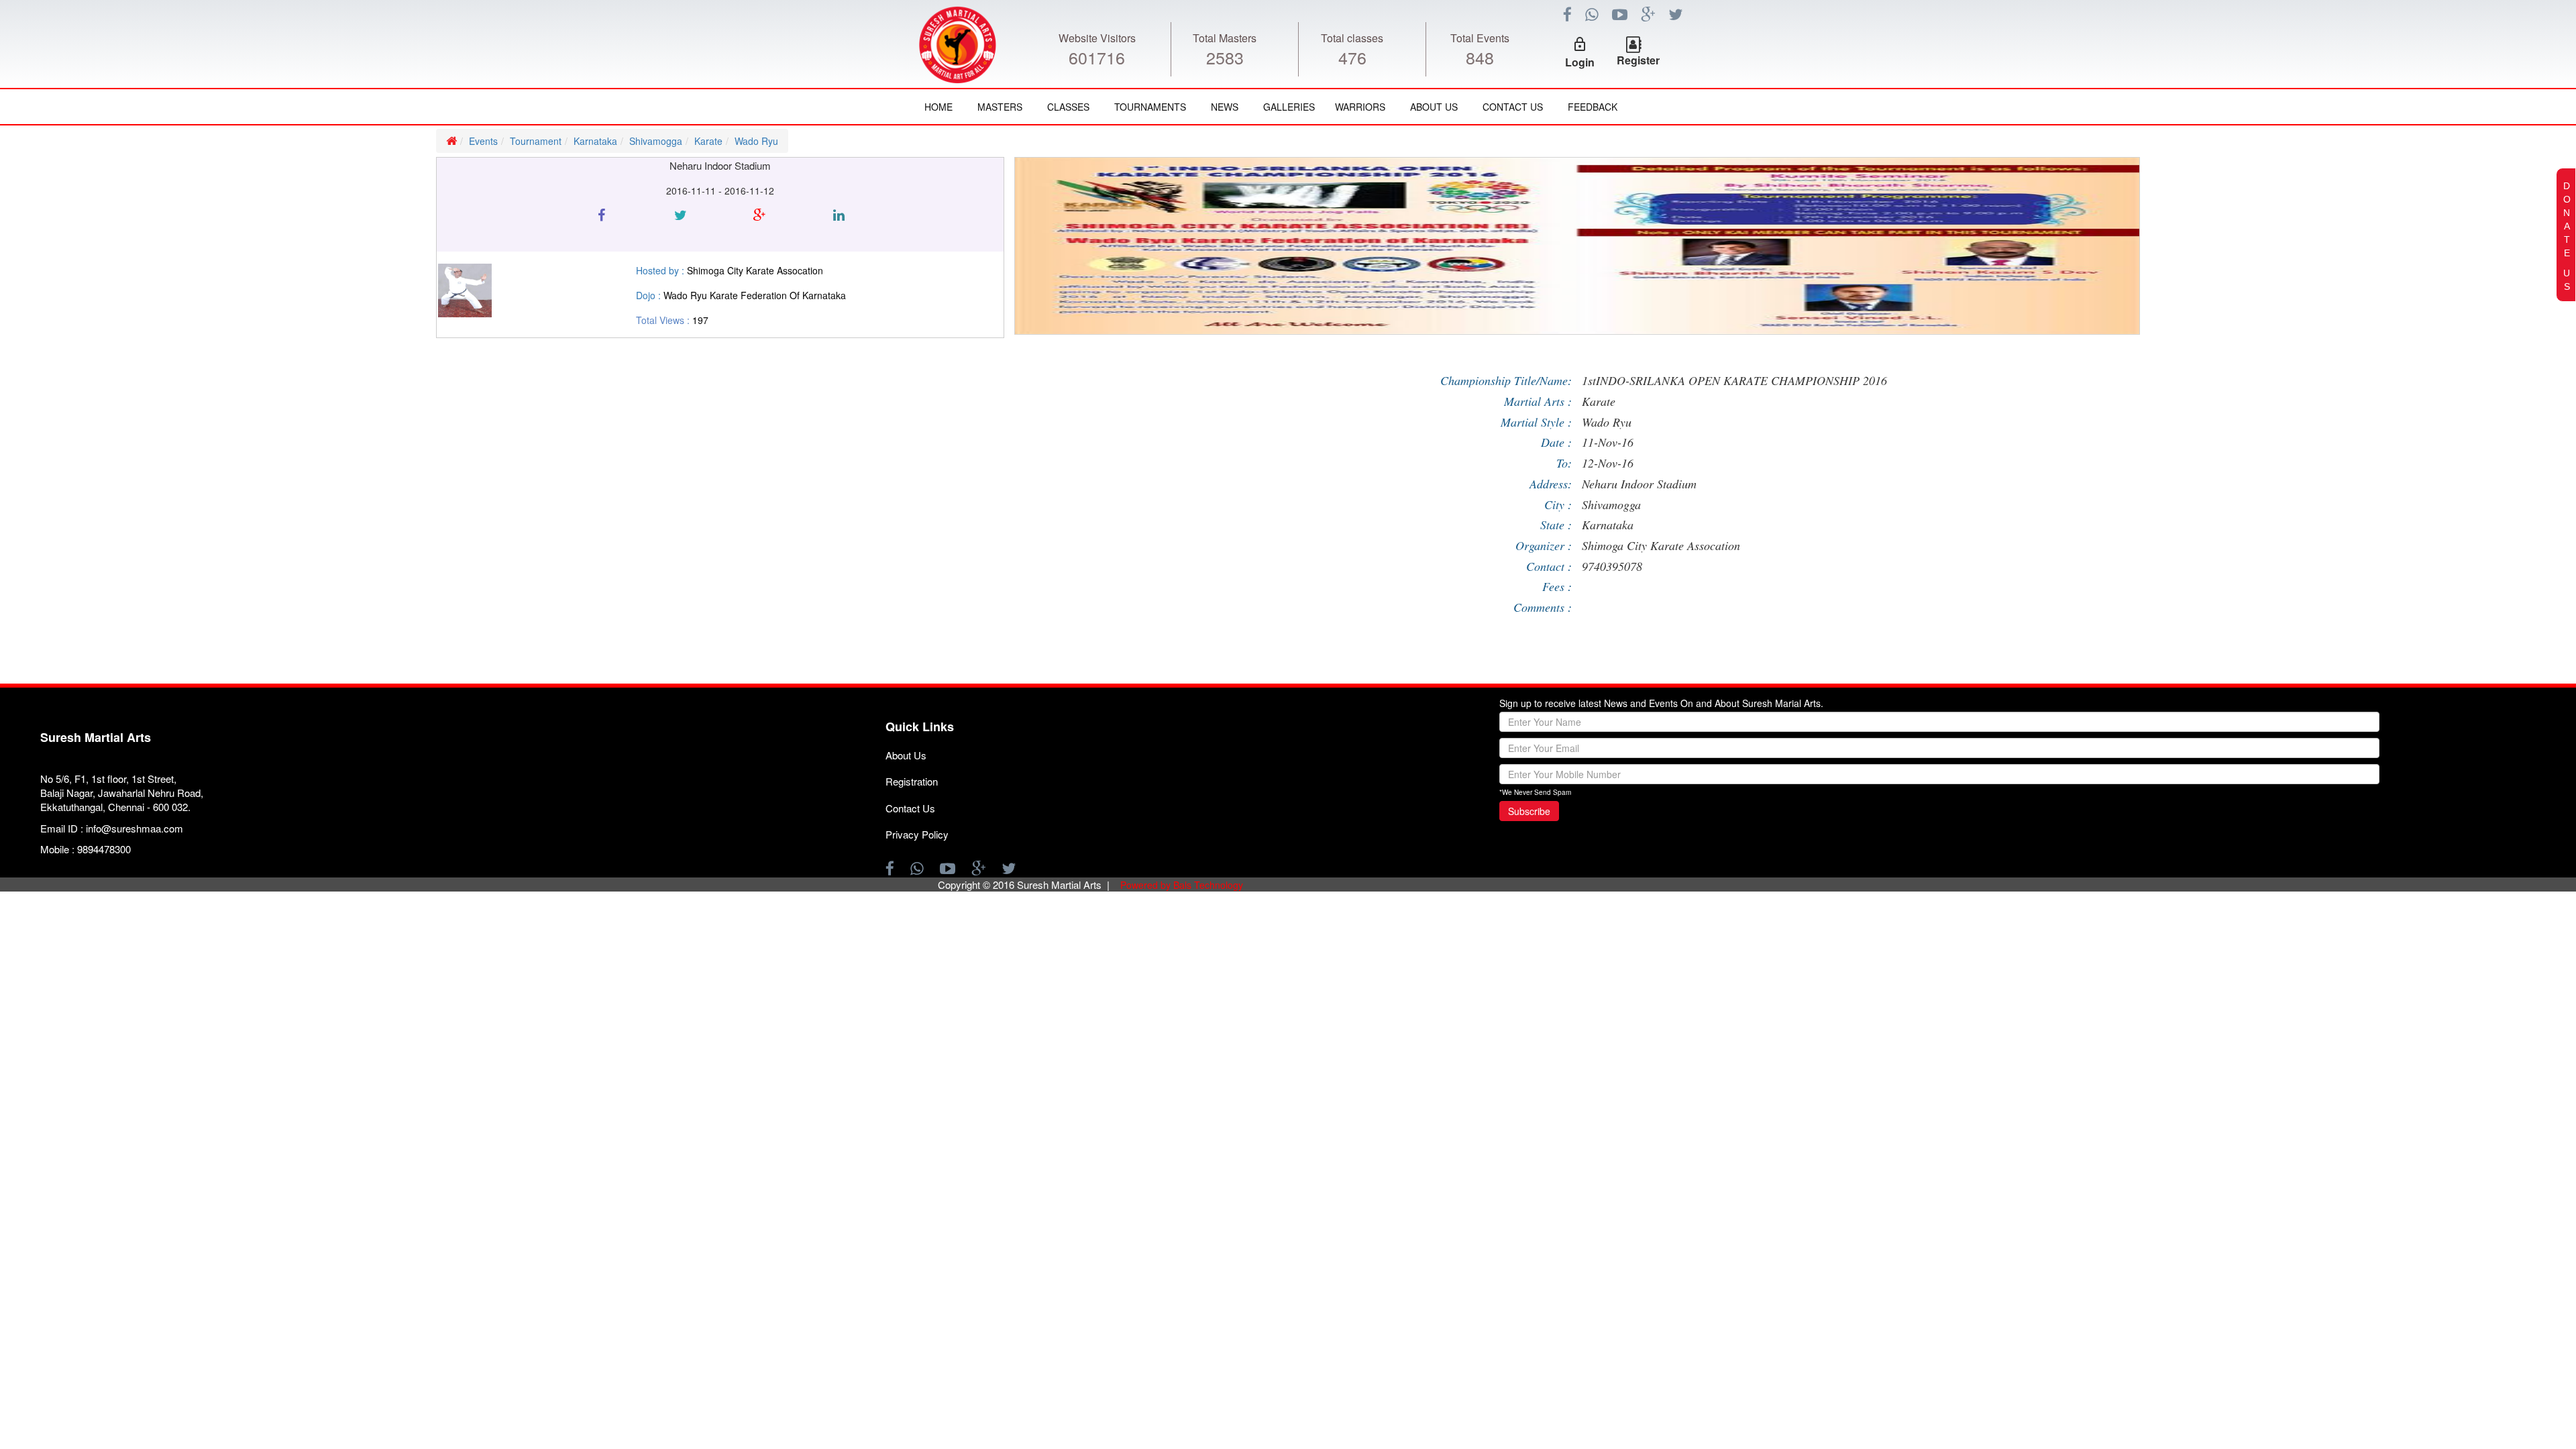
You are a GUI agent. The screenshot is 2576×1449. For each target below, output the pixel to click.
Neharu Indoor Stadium (1639, 484)
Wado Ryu (756, 141)
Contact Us (1513, 107)
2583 (1225, 57)
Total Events (1480, 38)
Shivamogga (656, 141)
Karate (708, 141)
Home (938, 107)
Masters (1000, 107)
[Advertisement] (80, 506)
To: (1564, 463)
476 (1352, 57)
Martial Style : (1536, 422)
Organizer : (1544, 545)
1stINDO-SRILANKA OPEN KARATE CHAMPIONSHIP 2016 (1734, 380)
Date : (1556, 442)
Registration (912, 781)
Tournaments (1150, 107)
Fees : (1557, 586)
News (1225, 107)
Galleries (1289, 107)
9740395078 (1612, 566)
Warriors (1360, 107)
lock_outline (1580, 44)
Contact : (1549, 566)
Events (483, 141)
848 (1480, 57)
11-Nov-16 (1608, 442)
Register (1638, 60)
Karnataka (595, 141)
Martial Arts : (1538, 401)
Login (1580, 62)
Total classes (1352, 38)
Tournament (536, 141)
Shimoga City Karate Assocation (1661, 545)
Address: (1551, 484)
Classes (1068, 107)
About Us (1434, 107)
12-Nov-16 (1608, 463)
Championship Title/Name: (1506, 380)
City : (1558, 504)
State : (1556, 525)
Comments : (1543, 607)
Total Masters (1225, 38)
